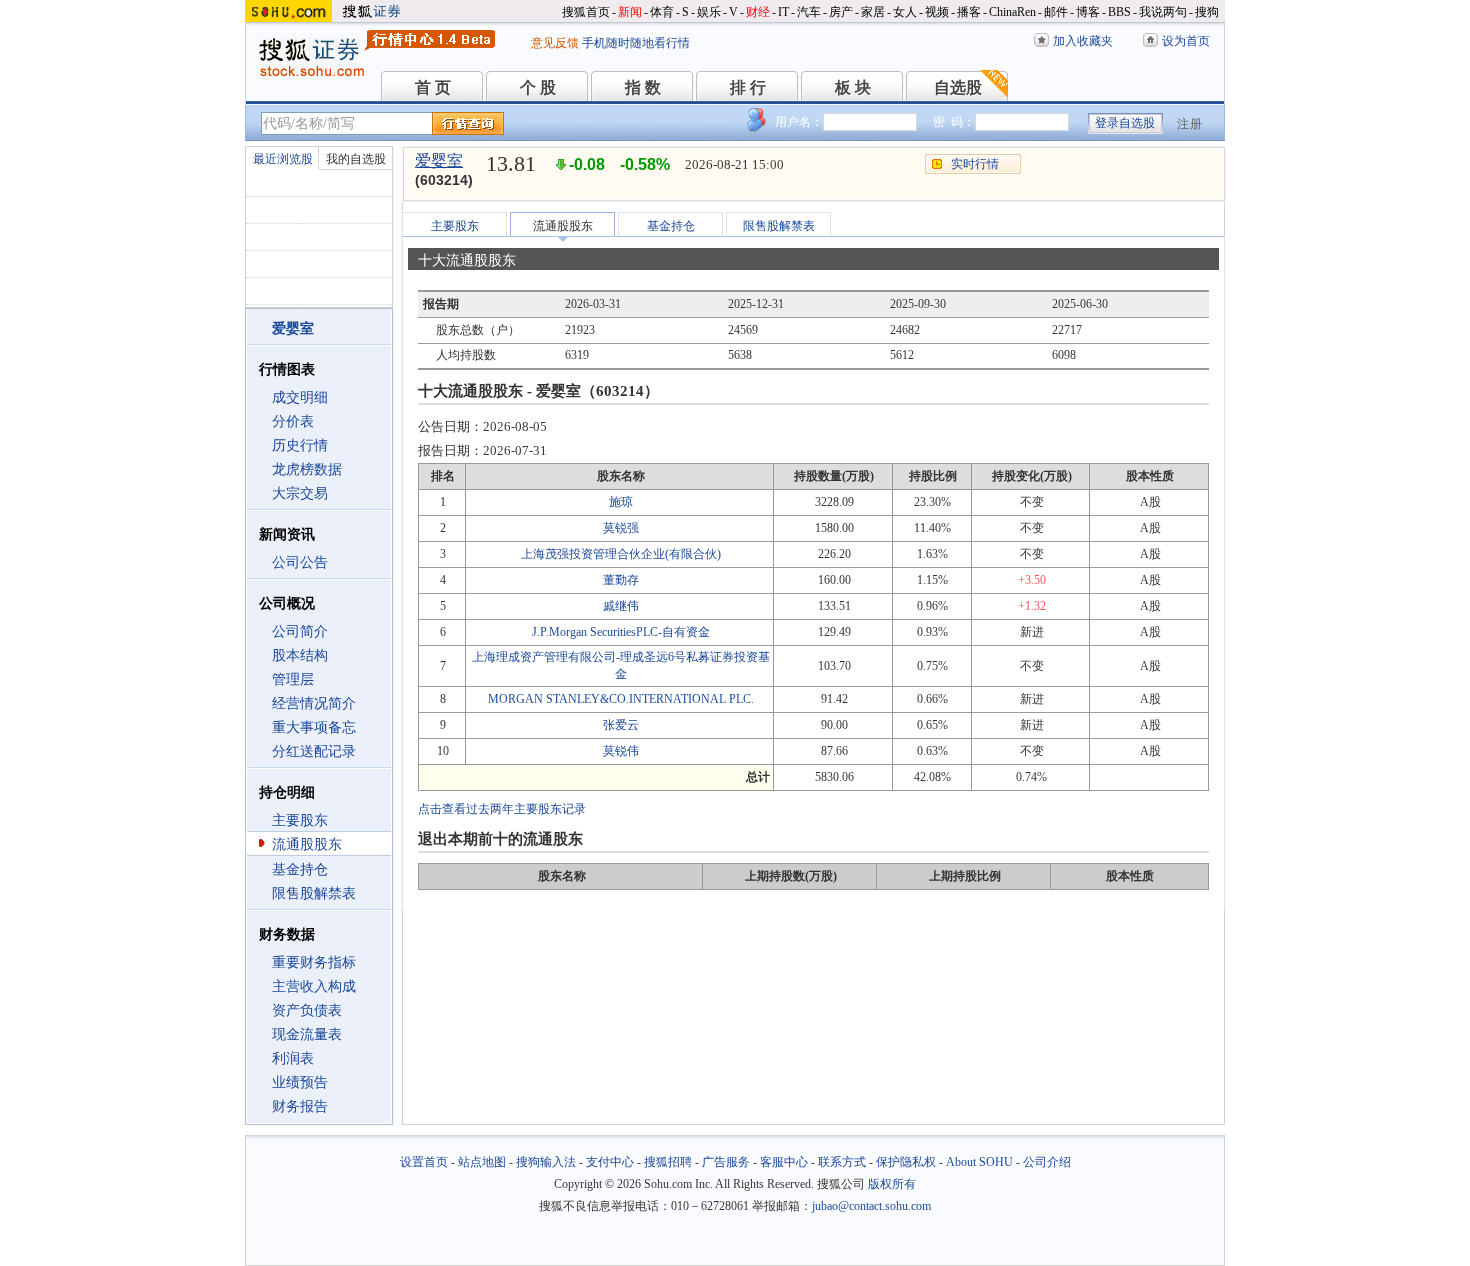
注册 (1190, 124)
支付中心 (610, 1162)
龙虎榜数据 (307, 469)
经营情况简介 (314, 703)
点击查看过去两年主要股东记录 (502, 809)
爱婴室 (439, 160)
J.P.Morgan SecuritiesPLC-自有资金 (621, 632)
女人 (905, 12)
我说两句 (1163, 12)
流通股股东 (307, 844)
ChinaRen (1012, 12)
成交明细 (300, 397)
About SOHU (979, 1162)
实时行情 (975, 164)
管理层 (293, 679)
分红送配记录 (314, 751)
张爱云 (621, 725)
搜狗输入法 (546, 1162)
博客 (1088, 12)
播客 (969, 12)
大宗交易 (300, 493)
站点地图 (482, 1162)
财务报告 (300, 1106)
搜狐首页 (586, 12)
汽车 (809, 12)
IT (783, 12)
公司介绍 (1047, 1162)
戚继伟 (621, 606)
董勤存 (621, 580)
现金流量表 (307, 1034)
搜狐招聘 (668, 1162)
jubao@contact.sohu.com (871, 1206)
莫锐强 (621, 528)
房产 (841, 12)
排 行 (748, 87)
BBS (1119, 12)
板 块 (853, 87)
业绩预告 (300, 1082)
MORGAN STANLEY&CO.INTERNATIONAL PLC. (621, 699)
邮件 (1056, 12)
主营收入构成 (314, 986)
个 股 (538, 87)
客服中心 (784, 1162)
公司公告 (300, 562)
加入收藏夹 (1083, 41)
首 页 (433, 87)
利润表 (293, 1058)
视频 (937, 12)
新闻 (630, 12)
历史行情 (300, 445)
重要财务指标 (314, 962)
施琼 (621, 502)
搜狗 (1207, 12)
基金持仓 (300, 869)
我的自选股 (356, 159)
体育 (662, 12)
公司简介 (300, 631)
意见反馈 (555, 43)
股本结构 (300, 655)
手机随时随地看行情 (636, 43)
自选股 (958, 87)
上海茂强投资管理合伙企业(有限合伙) (621, 554)
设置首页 (424, 1162)
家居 (873, 12)
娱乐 (709, 12)
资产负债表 (307, 1010)
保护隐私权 (906, 1162)
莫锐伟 (621, 751)
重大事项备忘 (314, 727)
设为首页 (1186, 41)
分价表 (293, 421)
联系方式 (842, 1162)
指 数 (643, 87)
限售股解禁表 (314, 893)
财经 (758, 12)
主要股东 (300, 820)
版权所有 (892, 1184)
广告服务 (726, 1162)
